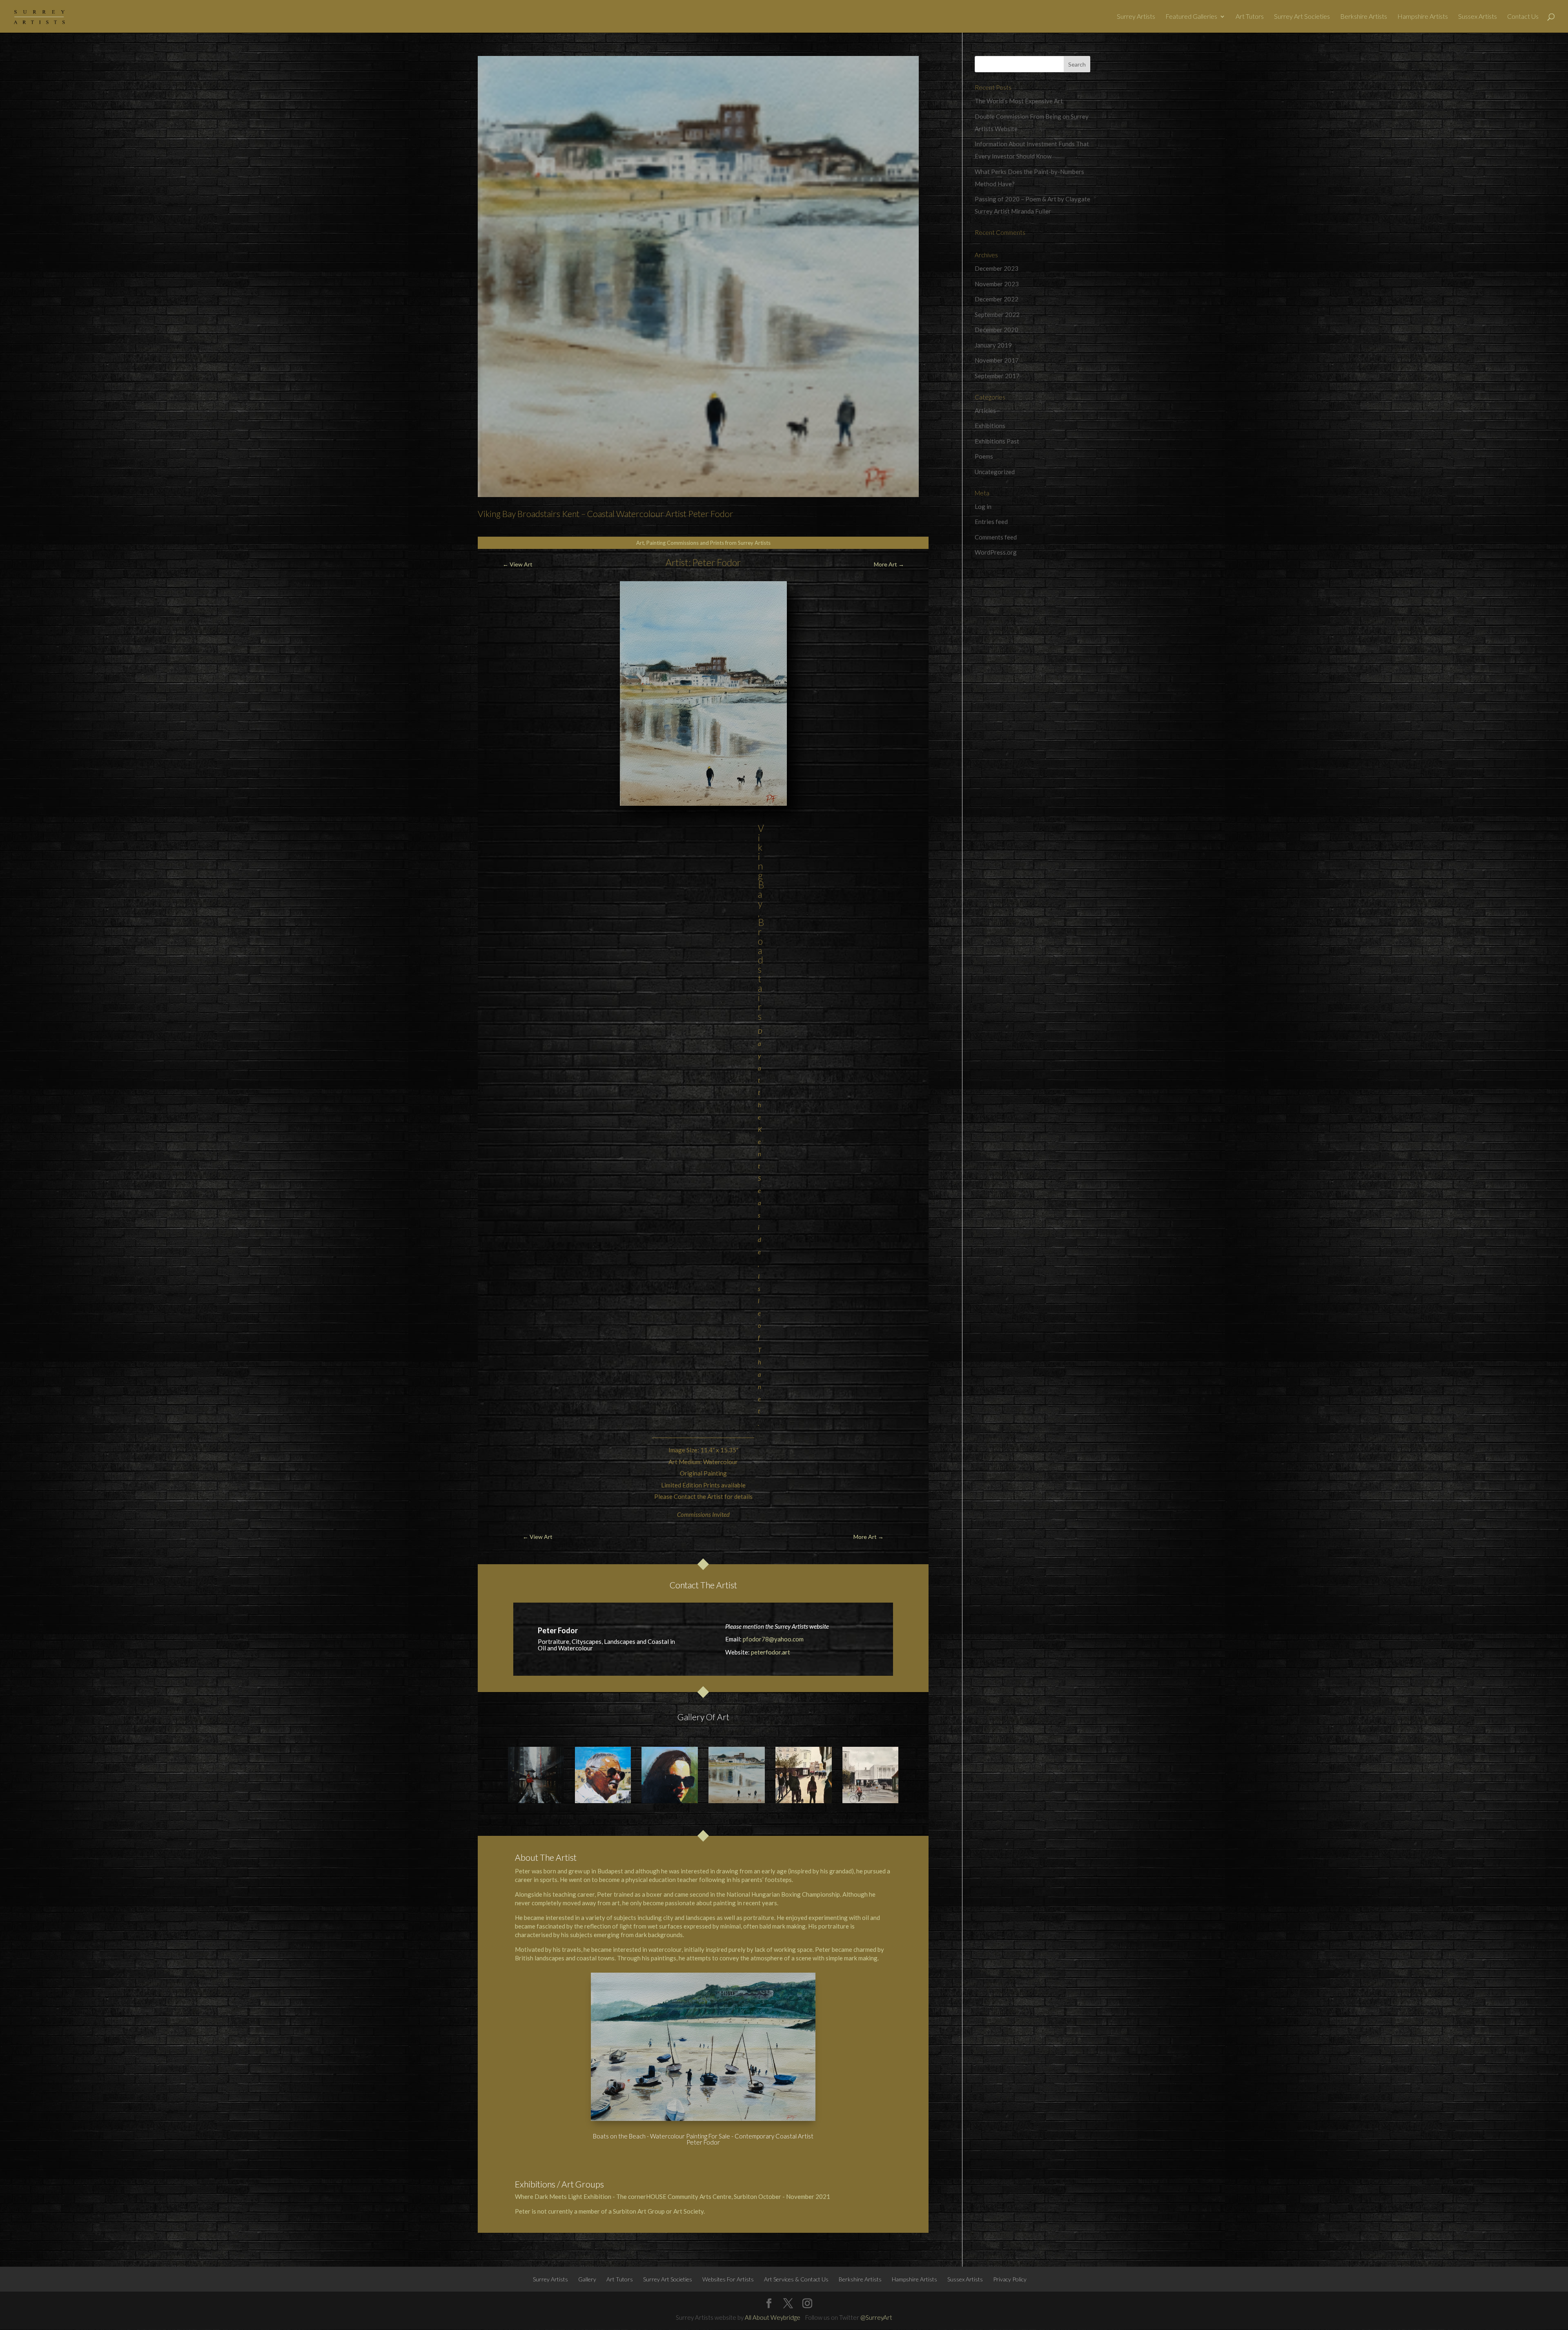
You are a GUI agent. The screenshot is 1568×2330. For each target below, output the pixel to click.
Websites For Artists (728, 2279)
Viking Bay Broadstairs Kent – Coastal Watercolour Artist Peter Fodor (606, 514)
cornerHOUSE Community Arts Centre (680, 2196)
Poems (984, 456)
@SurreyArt (876, 2317)
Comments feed (996, 537)
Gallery (587, 2279)
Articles (985, 410)
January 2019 (993, 345)
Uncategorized (995, 472)
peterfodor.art (771, 1652)
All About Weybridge (773, 2317)
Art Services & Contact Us (796, 2279)
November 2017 (997, 360)
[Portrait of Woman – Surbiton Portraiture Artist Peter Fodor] (670, 1775)
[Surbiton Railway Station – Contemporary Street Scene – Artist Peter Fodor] (871, 1775)
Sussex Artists (1478, 17)
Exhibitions (990, 426)
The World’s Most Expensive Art (1019, 101)
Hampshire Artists (1423, 17)
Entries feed (991, 522)
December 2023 (997, 268)
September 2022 (997, 314)
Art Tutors (1250, 17)
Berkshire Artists (1364, 17)
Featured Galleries (1191, 17)
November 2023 (997, 284)
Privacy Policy (1010, 2279)
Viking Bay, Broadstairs (761, 922)
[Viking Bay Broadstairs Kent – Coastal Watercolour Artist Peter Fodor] (737, 1775)
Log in (983, 506)
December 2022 (997, 299)
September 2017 (997, 376)
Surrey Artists (1136, 17)
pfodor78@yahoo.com (773, 1639)
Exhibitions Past (997, 441)
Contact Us (1523, 17)
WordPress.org (996, 552)
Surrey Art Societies (1302, 17)
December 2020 (997, 330)
